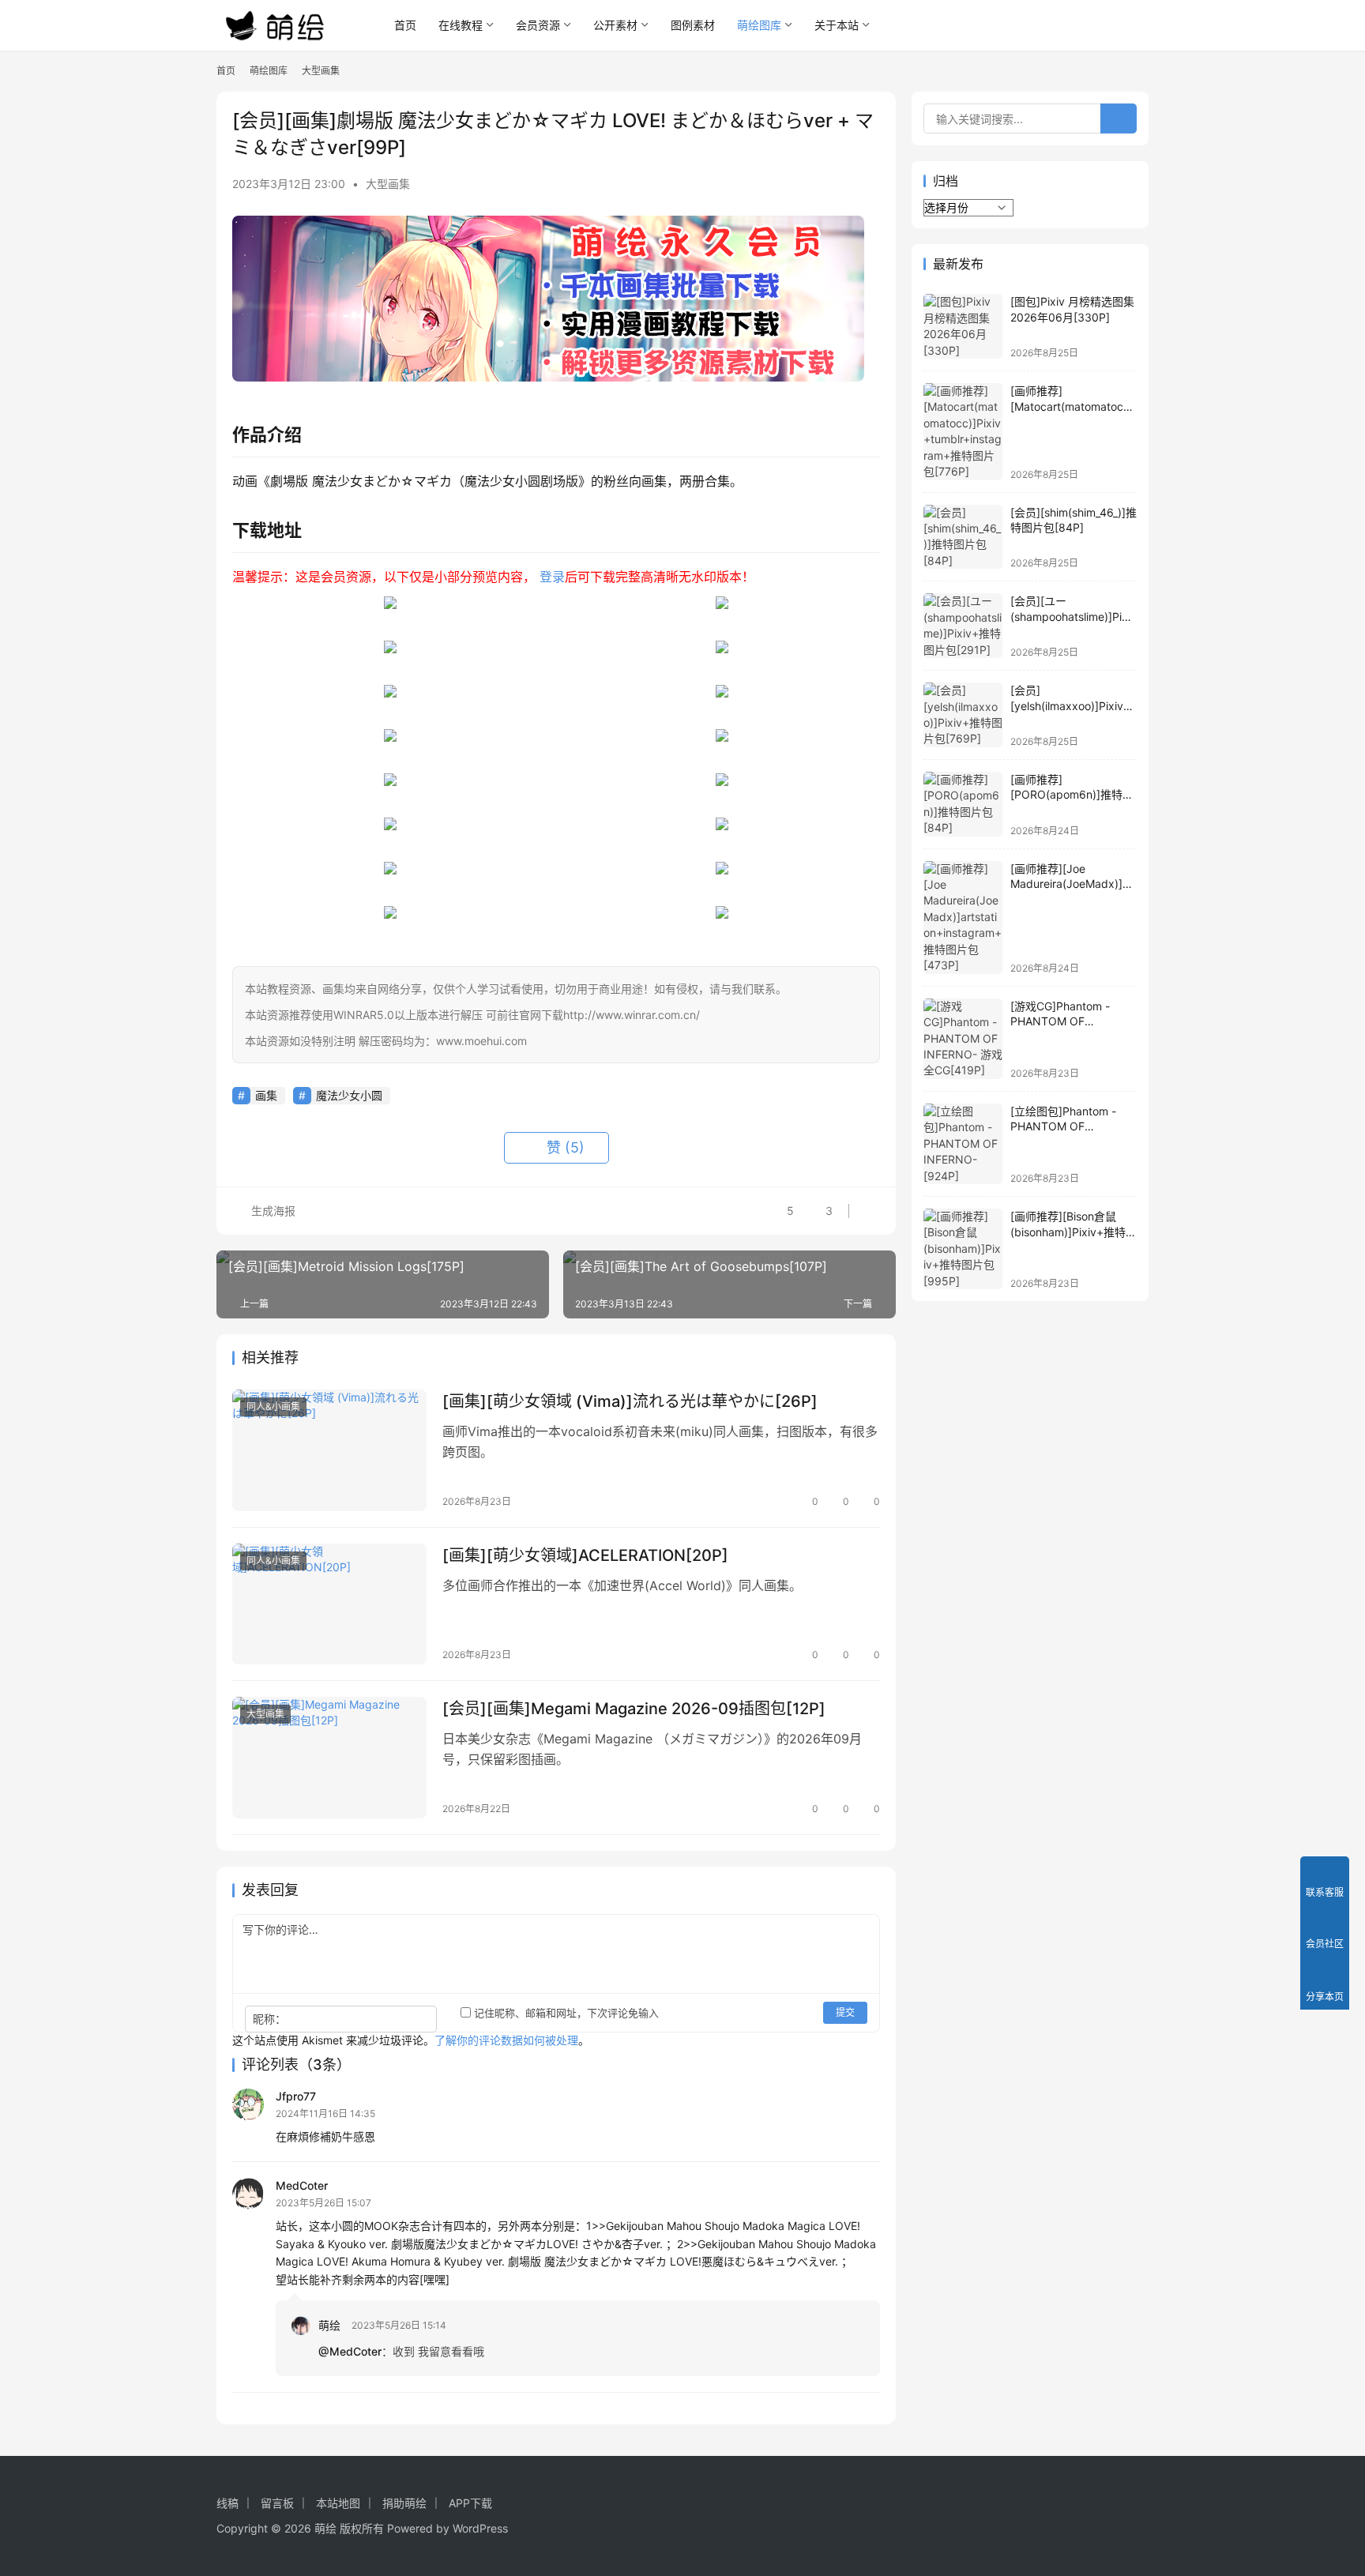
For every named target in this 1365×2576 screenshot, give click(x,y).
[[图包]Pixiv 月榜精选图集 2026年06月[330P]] (963, 326)
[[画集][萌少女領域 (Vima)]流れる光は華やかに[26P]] (329, 1450)
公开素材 (615, 25)
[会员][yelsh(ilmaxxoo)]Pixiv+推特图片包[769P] (1070, 705)
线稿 (227, 2503)
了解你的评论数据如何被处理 (506, 2040)
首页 (405, 25)
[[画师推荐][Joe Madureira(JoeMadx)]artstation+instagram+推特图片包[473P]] (963, 918)
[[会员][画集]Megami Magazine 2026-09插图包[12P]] (329, 1758)
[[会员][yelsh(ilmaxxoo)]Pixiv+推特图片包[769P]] (963, 715)
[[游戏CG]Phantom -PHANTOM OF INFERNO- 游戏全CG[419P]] (963, 1039)
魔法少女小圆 (349, 1095)
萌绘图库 (759, 25)
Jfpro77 (296, 2096)
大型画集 (388, 184)
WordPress (480, 2528)
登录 (552, 577)
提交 (845, 2012)
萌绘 (329, 2325)
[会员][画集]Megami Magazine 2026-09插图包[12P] (634, 1709)
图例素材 (693, 25)
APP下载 (470, 2503)
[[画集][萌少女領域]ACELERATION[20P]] (329, 1604)
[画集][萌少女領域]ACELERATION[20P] (585, 1555)
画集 (266, 1095)
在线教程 (461, 25)
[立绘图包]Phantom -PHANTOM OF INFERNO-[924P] (1063, 1126)
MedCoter (302, 2185)
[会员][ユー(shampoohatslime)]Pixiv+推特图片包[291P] (1074, 616)
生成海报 (272, 1211)
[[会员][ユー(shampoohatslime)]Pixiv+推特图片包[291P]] (963, 626)
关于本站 (837, 25)
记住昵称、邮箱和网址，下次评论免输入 (565, 2013)
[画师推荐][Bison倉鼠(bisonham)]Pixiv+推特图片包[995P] (1074, 1232)
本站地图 (338, 2503)
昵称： (269, 2019)
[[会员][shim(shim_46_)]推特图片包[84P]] (963, 537)
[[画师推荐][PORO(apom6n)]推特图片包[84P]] (963, 804)
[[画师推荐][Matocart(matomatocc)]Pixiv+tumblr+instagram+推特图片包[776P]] (963, 432)
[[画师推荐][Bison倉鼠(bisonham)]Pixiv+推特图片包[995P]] (963, 1249)
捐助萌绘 (404, 2503)
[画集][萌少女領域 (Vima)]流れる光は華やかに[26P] (630, 1401)
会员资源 (538, 25)
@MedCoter (350, 2351)
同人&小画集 (273, 1406)
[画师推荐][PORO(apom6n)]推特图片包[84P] (1072, 795)
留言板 (277, 2503)
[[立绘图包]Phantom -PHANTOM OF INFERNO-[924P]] (963, 1144)
